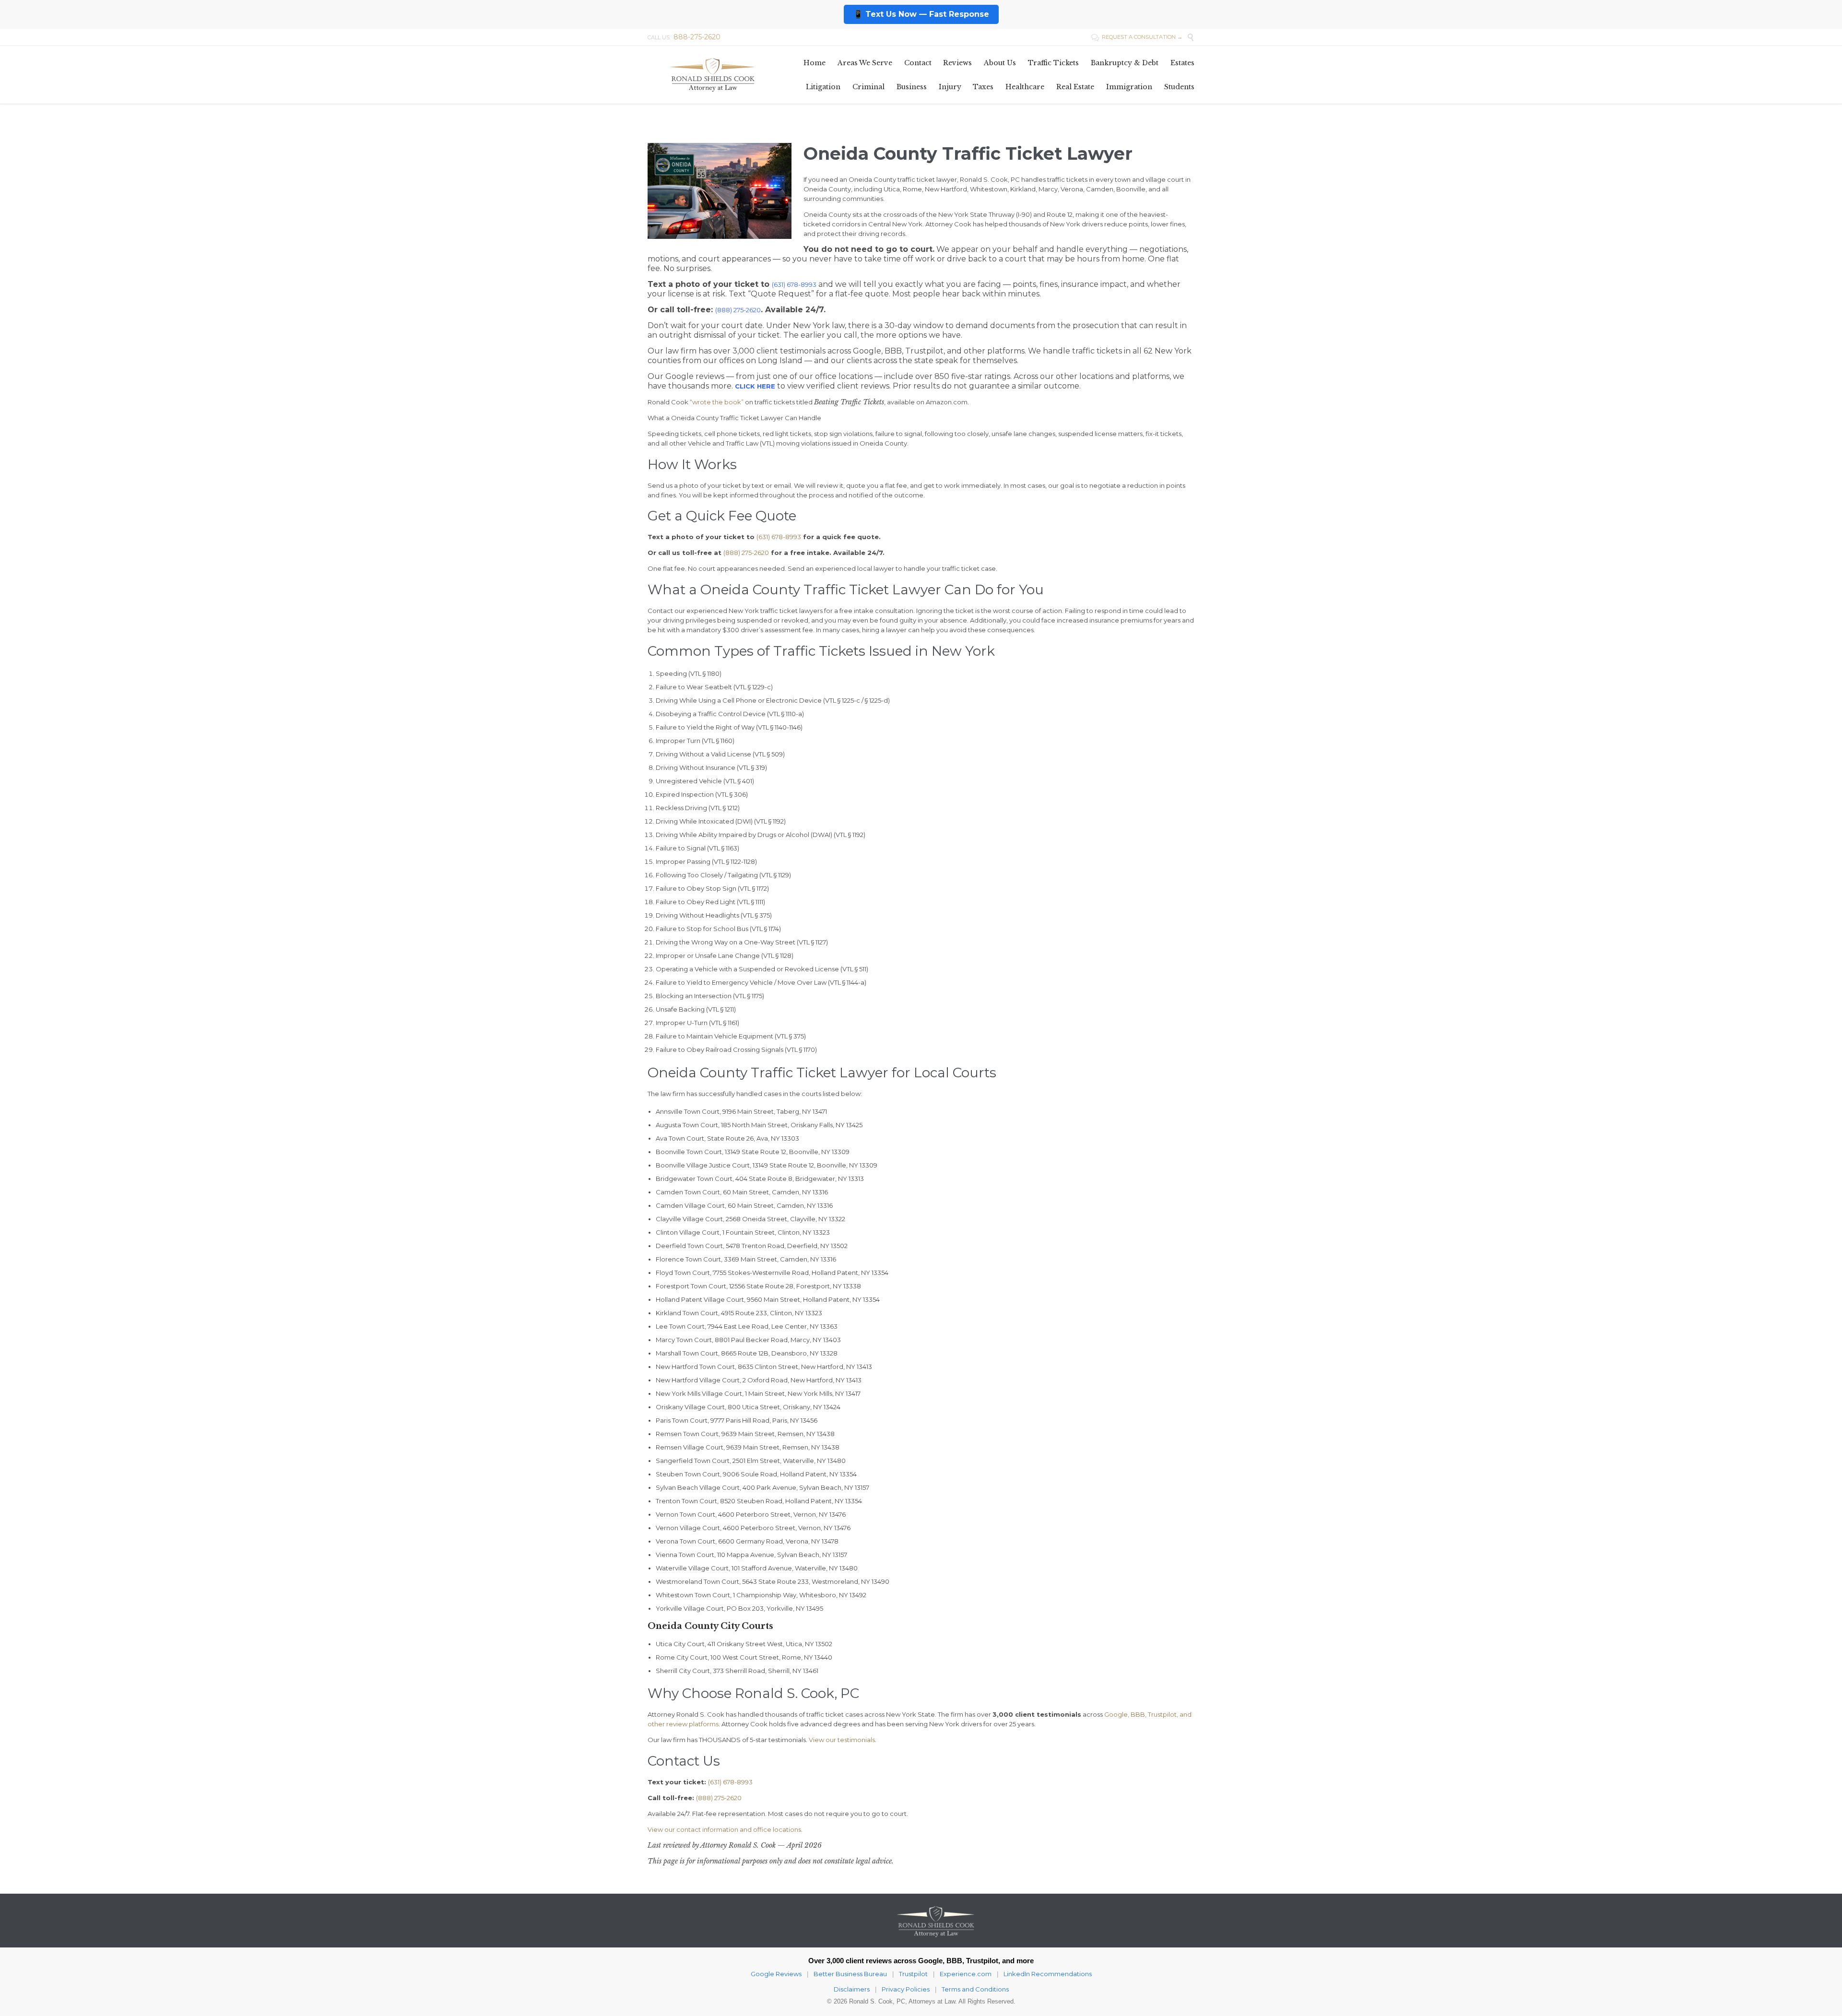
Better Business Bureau (850, 1974)
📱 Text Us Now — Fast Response (921, 14)
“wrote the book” (717, 402)
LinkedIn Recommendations (1048, 1974)
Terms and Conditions (975, 1989)
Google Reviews (776, 1974)
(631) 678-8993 (779, 537)
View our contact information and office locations (724, 1829)
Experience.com (966, 1974)
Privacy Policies (906, 1989)
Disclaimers (852, 1989)
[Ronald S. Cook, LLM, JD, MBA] (712, 75)
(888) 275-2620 (738, 310)
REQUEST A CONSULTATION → (1137, 37)
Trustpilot (913, 1974)
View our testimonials (842, 1740)
